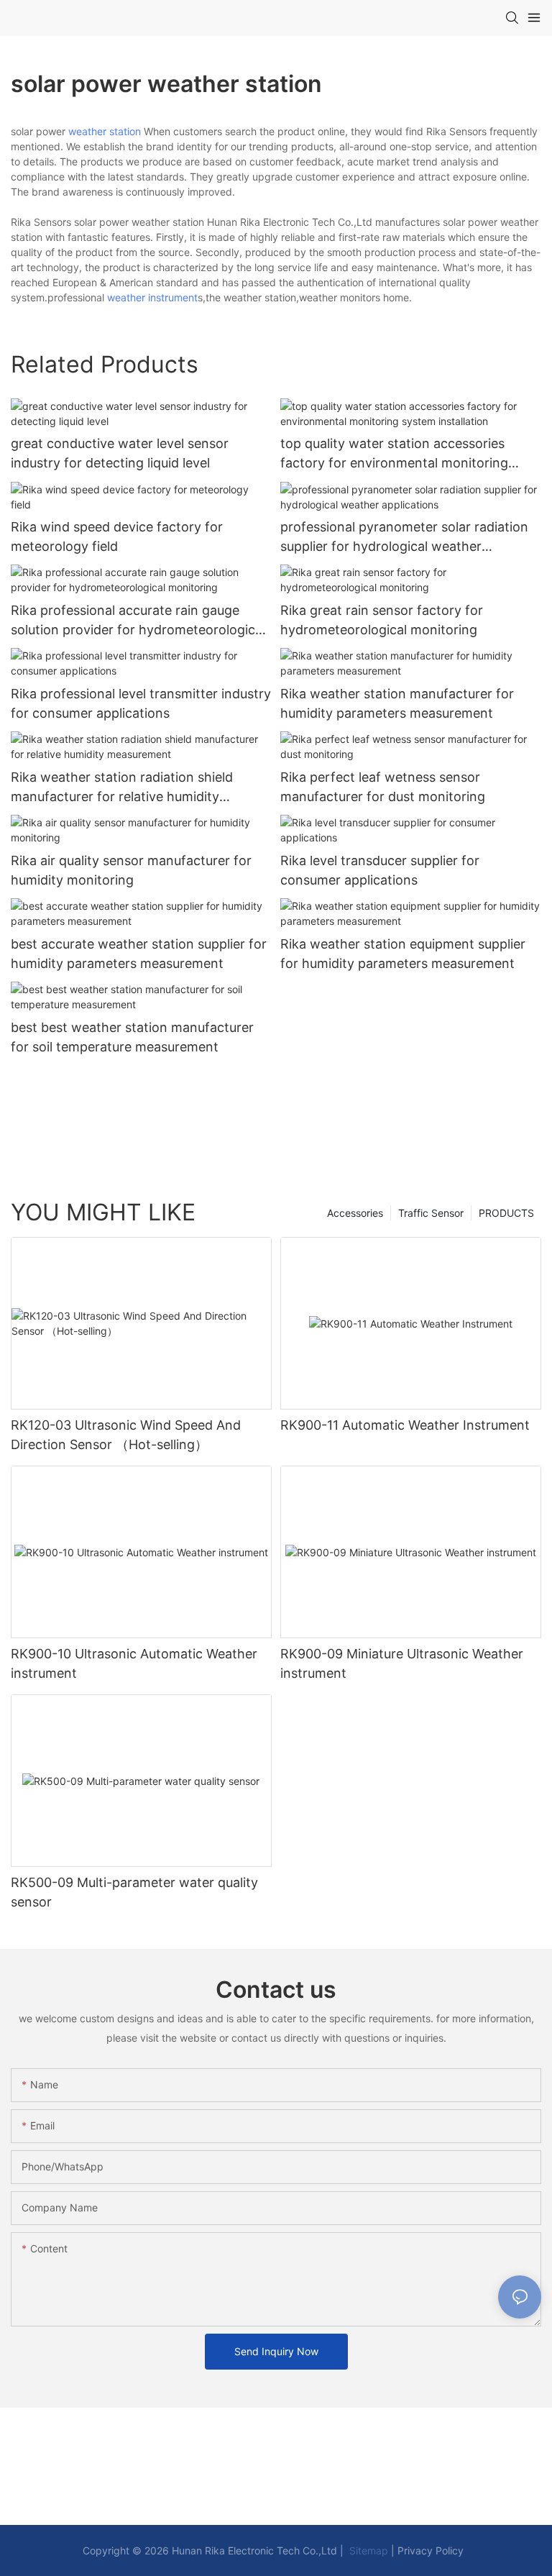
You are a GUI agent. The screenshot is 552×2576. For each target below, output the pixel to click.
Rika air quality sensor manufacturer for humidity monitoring (131, 870)
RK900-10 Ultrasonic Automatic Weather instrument (134, 1663)
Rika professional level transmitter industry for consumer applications (141, 703)
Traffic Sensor (431, 1213)
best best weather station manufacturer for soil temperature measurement (132, 1037)
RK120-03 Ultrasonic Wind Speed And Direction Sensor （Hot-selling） (126, 1435)
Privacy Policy (431, 2550)
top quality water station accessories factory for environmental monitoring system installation (394, 454)
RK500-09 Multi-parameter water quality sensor (134, 1892)
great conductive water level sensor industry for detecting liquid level (120, 453)
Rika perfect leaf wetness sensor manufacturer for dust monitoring (383, 787)
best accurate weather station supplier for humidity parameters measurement (139, 954)
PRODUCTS (506, 1213)
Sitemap (367, 2550)
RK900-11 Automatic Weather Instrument (405, 1425)
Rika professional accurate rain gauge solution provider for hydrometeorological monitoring (138, 621)
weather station (105, 131)
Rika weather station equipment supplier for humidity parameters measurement (403, 954)
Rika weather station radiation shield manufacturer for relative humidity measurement (122, 788)
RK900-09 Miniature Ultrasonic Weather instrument (402, 1663)
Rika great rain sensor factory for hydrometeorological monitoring (382, 620)
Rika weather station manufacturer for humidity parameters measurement (397, 703)
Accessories (355, 1213)
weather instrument (152, 297)
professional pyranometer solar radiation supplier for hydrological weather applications (404, 538)
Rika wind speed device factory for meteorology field (117, 536)
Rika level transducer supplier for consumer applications (380, 870)
